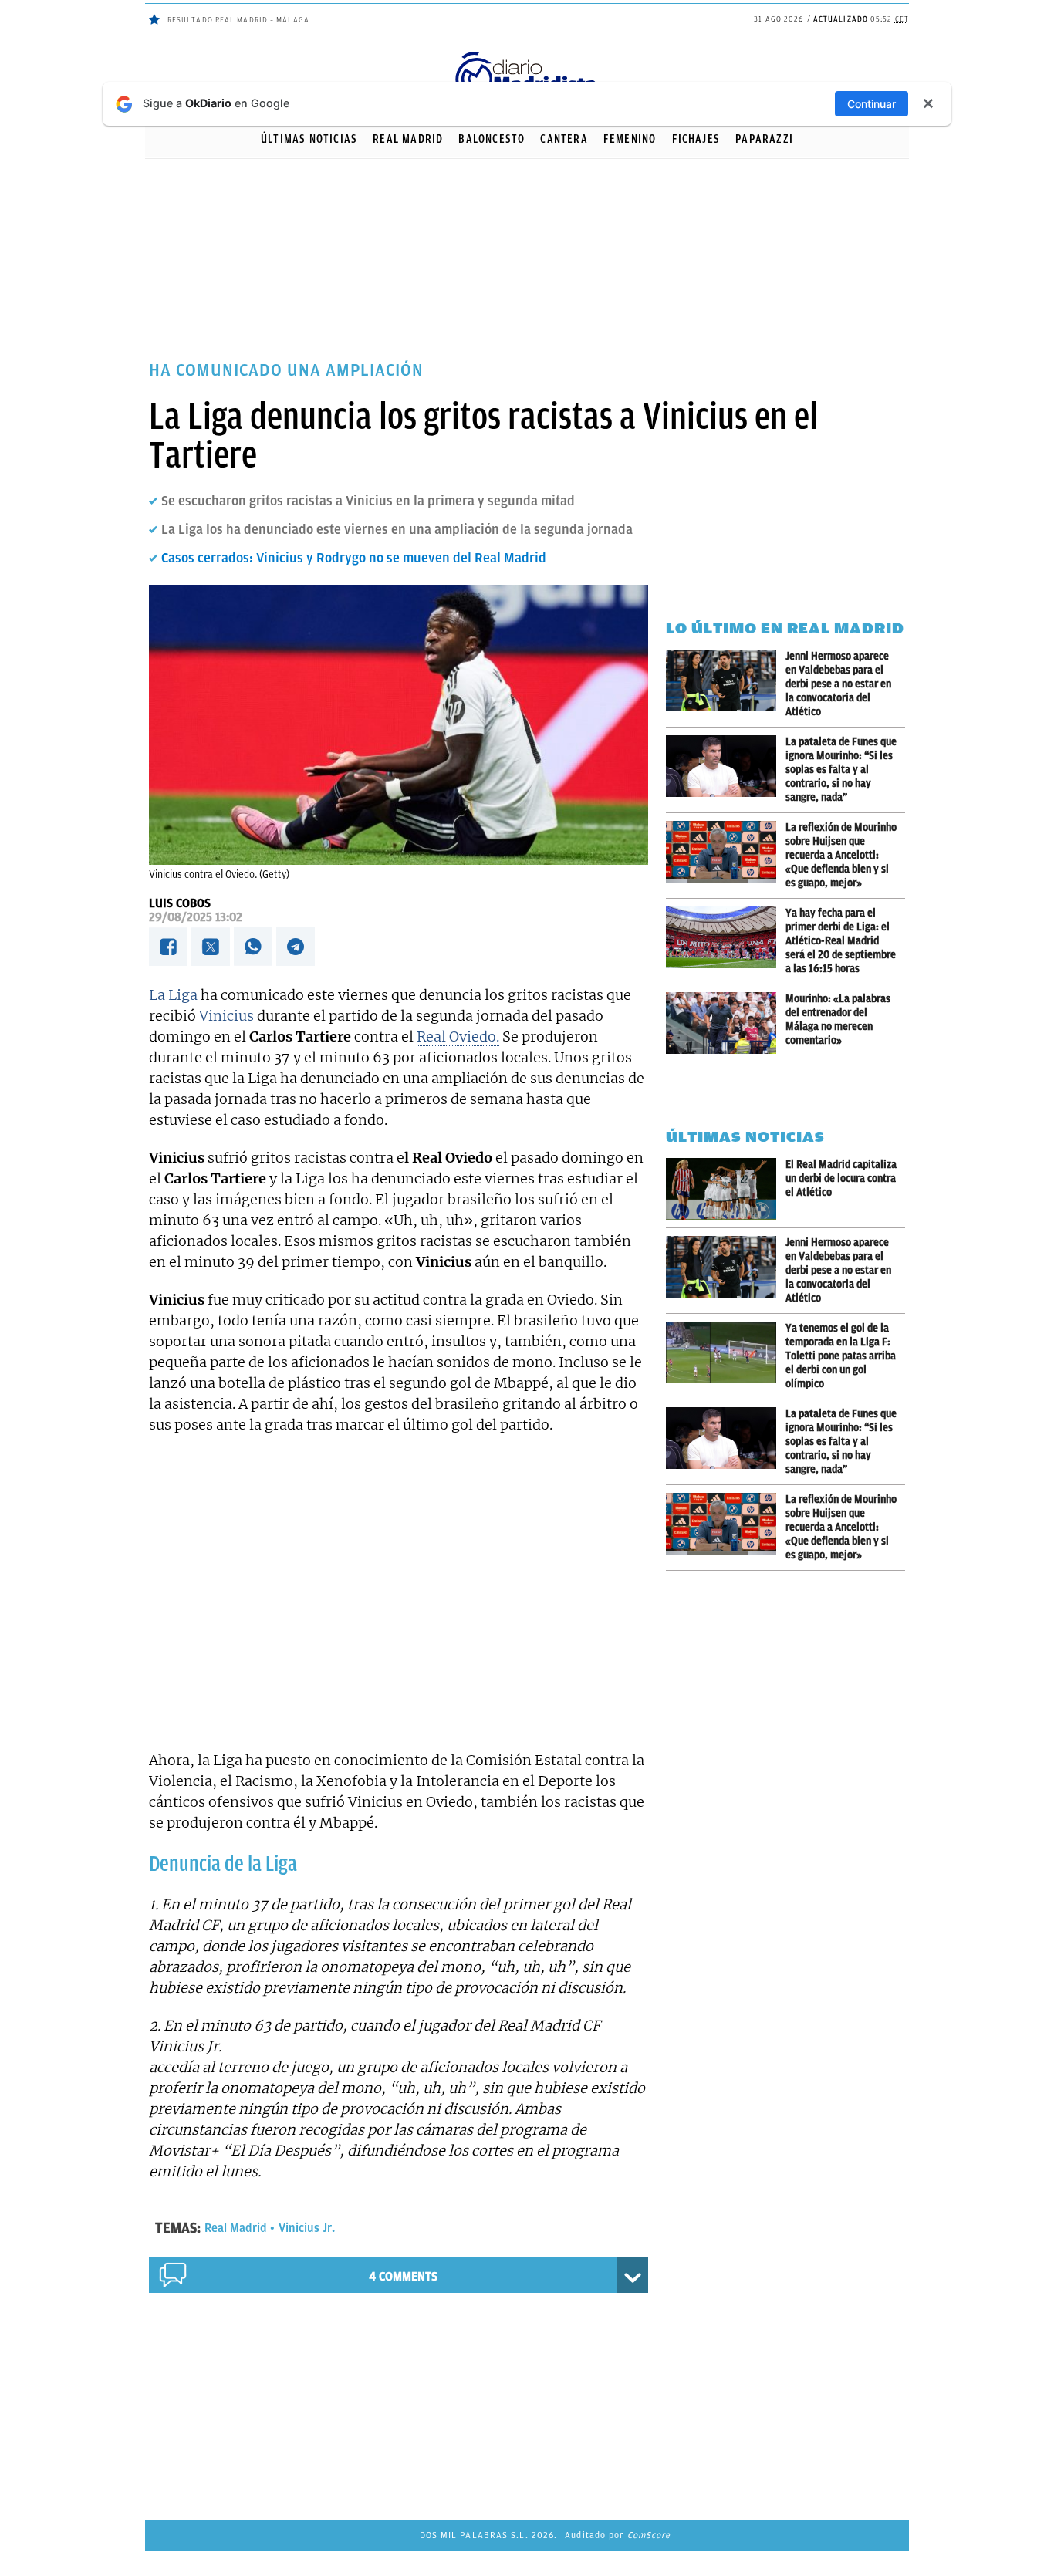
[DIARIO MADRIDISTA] (527, 54)
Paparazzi (764, 139)
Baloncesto (492, 139)
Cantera (564, 139)
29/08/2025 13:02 (196, 917)
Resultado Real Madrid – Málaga (238, 20)
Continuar (872, 104)
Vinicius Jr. (307, 2228)
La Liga (173, 995)
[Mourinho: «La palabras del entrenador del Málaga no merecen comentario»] (726, 1023)
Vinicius (225, 1016)
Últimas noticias (309, 139)
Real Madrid (408, 139)
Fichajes (696, 139)
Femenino (630, 139)
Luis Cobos (180, 903)
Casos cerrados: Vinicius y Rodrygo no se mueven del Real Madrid (354, 558)
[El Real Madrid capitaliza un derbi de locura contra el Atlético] (726, 1189)
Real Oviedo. (458, 1036)
